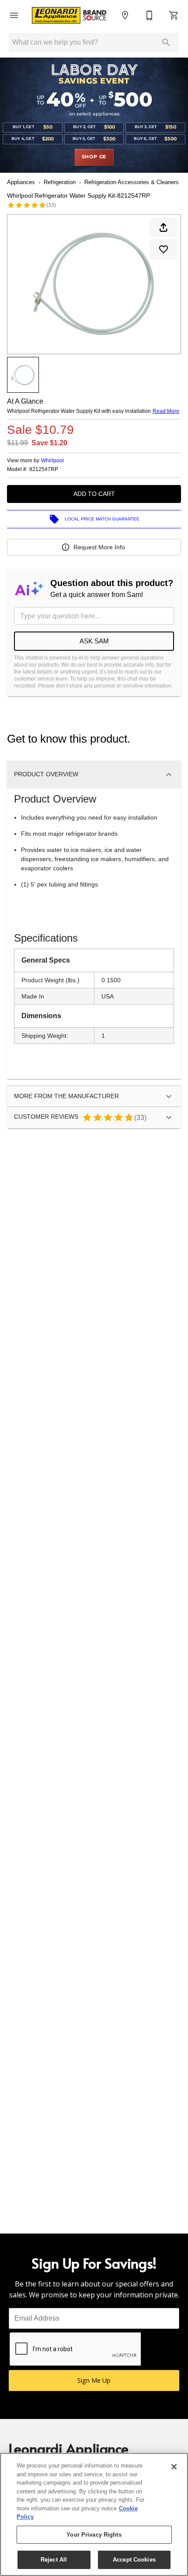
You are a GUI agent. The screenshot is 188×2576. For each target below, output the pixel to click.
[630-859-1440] (150, 15)
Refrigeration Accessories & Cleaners (132, 182)
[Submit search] (166, 42)
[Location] (125, 15)
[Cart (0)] (174, 15)
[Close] (174, 2467)
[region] (94, 2514)
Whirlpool (52, 461)
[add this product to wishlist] (164, 249)
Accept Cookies (134, 2560)
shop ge (94, 157)
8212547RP (44, 469)
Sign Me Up (94, 2380)
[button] (14, 15)
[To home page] (70, 16)
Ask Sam (94, 641)
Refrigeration (60, 182)
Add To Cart (94, 494)
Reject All (54, 2560)
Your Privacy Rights (94, 2535)
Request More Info (99, 547)
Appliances (21, 182)
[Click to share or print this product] (164, 227)
